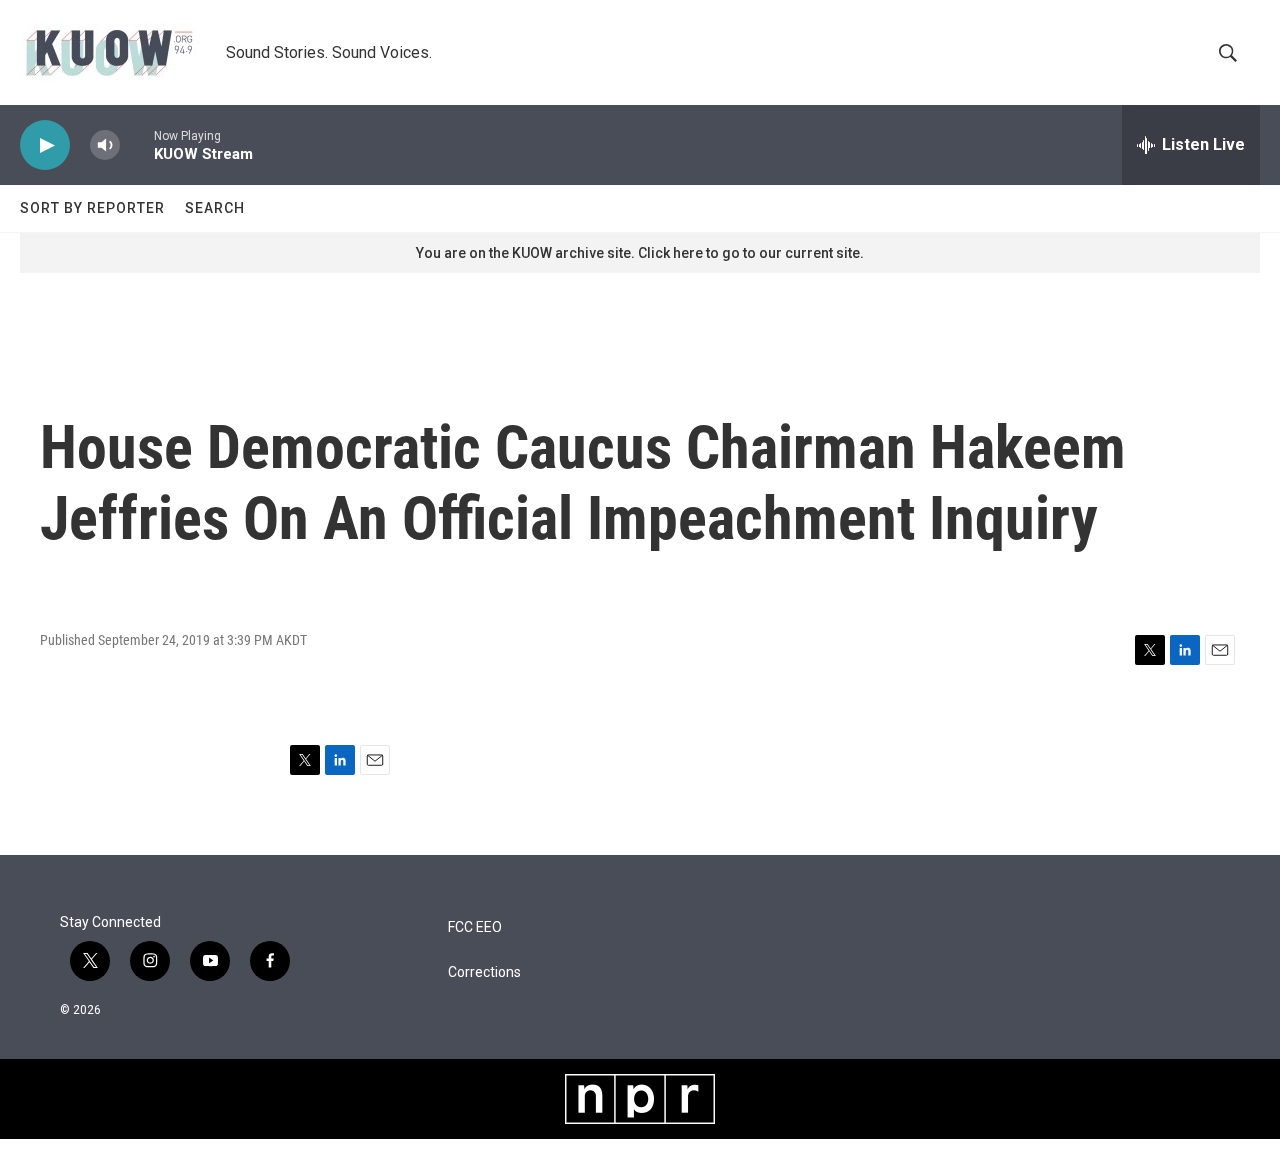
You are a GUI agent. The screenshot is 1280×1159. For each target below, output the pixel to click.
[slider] (137, 144)
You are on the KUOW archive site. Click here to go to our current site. (640, 253)
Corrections (484, 972)
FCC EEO (475, 927)
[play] (45, 145)
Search (215, 208)
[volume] (105, 145)
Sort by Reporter (92, 208)
